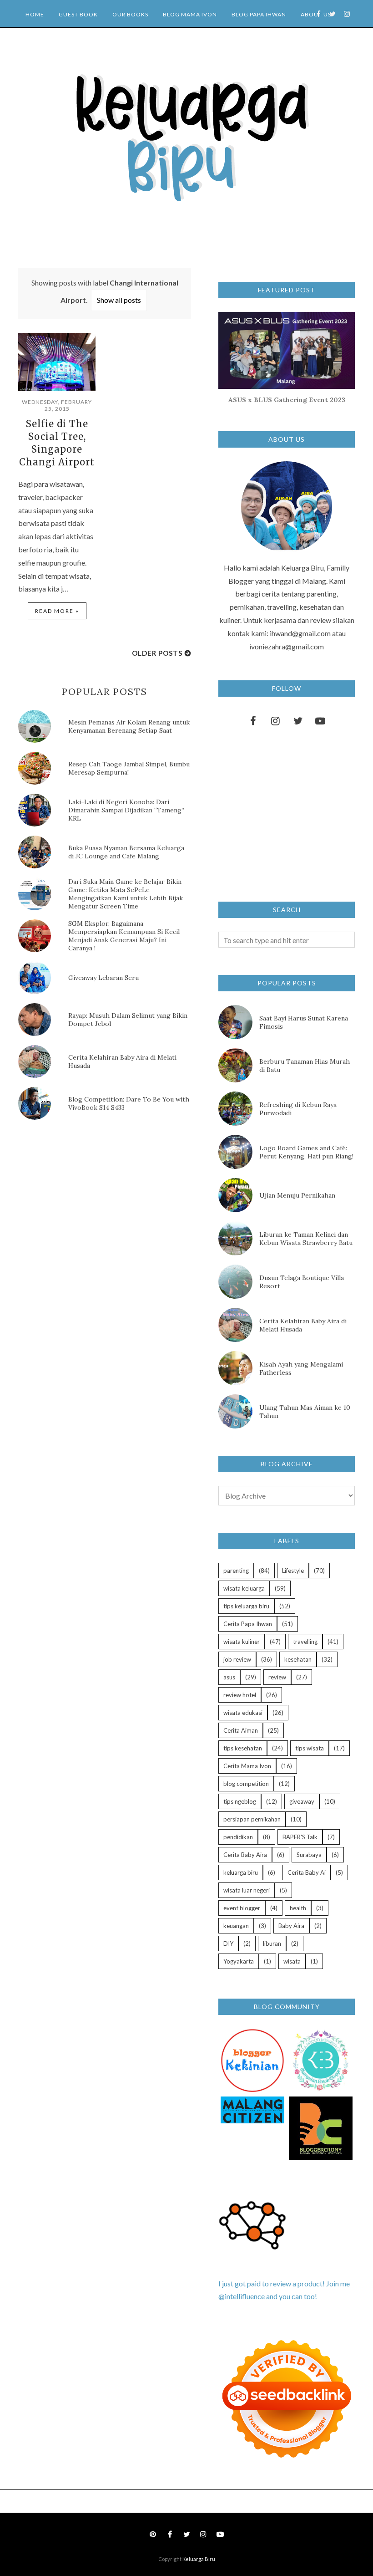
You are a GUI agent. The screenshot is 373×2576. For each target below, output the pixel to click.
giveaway (302, 1801)
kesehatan (298, 1659)
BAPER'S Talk (300, 1837)
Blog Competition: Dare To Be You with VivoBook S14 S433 (129, 1103)
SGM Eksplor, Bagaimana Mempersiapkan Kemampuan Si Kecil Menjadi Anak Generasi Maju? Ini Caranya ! (124, 936)
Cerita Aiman (241, 1730)
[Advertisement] (86, 1204)
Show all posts (119, 300)
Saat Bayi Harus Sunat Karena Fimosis (304, 1022)
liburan (272, 1943)
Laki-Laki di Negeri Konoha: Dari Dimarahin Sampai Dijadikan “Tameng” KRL (126, 810)
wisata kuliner (242, 1642)
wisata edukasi (243, 1713)
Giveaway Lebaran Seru (103, 978)
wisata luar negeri (247, 1890)
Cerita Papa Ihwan (248, 1624)
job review (237, 1659)
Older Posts (157, 653)
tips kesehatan (243, 1748)
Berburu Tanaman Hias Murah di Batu (305, 1066)
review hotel (240, 1695)
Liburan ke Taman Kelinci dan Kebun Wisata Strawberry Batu (306, 1239)
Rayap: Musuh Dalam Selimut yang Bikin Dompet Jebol (128, 1020)
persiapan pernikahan (252, 1819)
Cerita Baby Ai (307, 1872)
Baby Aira (291, 1926)
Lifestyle (293, 1571)
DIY (228, 1943)
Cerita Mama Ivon (247, 1766)
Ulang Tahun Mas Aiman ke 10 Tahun (305, 1412)
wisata (292, 1961)
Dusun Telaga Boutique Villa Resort (302, 1282)
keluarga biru (241, 1872)
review (277, 1677)
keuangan (236, 1926)
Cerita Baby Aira (245, 1855)
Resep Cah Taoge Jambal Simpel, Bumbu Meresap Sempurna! (129, 768)
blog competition (246, 1784)
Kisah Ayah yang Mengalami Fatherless (301, 1368)
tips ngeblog (240, 1801)
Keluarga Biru (199, 2559)
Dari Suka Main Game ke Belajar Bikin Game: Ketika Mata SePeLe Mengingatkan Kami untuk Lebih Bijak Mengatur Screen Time (126, 894)
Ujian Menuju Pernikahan (297, 1195)
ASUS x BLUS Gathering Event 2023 (287, 400)
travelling (305, 1642)
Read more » (57, 611)
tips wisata (310, 1748)
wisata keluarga (244, 1588)
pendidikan (238, 1837)
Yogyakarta (239, 1961)
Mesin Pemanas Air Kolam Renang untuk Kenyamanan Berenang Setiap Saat (129, 726)
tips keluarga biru (246, 1606)
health (298, 1908)
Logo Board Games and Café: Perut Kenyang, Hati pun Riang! (306, 1152)
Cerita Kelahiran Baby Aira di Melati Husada (122, 1061)
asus (229, 1677)
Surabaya (309, 1855)
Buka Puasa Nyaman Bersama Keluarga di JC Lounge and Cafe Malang (126, 852)
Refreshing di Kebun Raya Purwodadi (298, 1109)
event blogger (242, 1908)
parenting (236, 1571)
